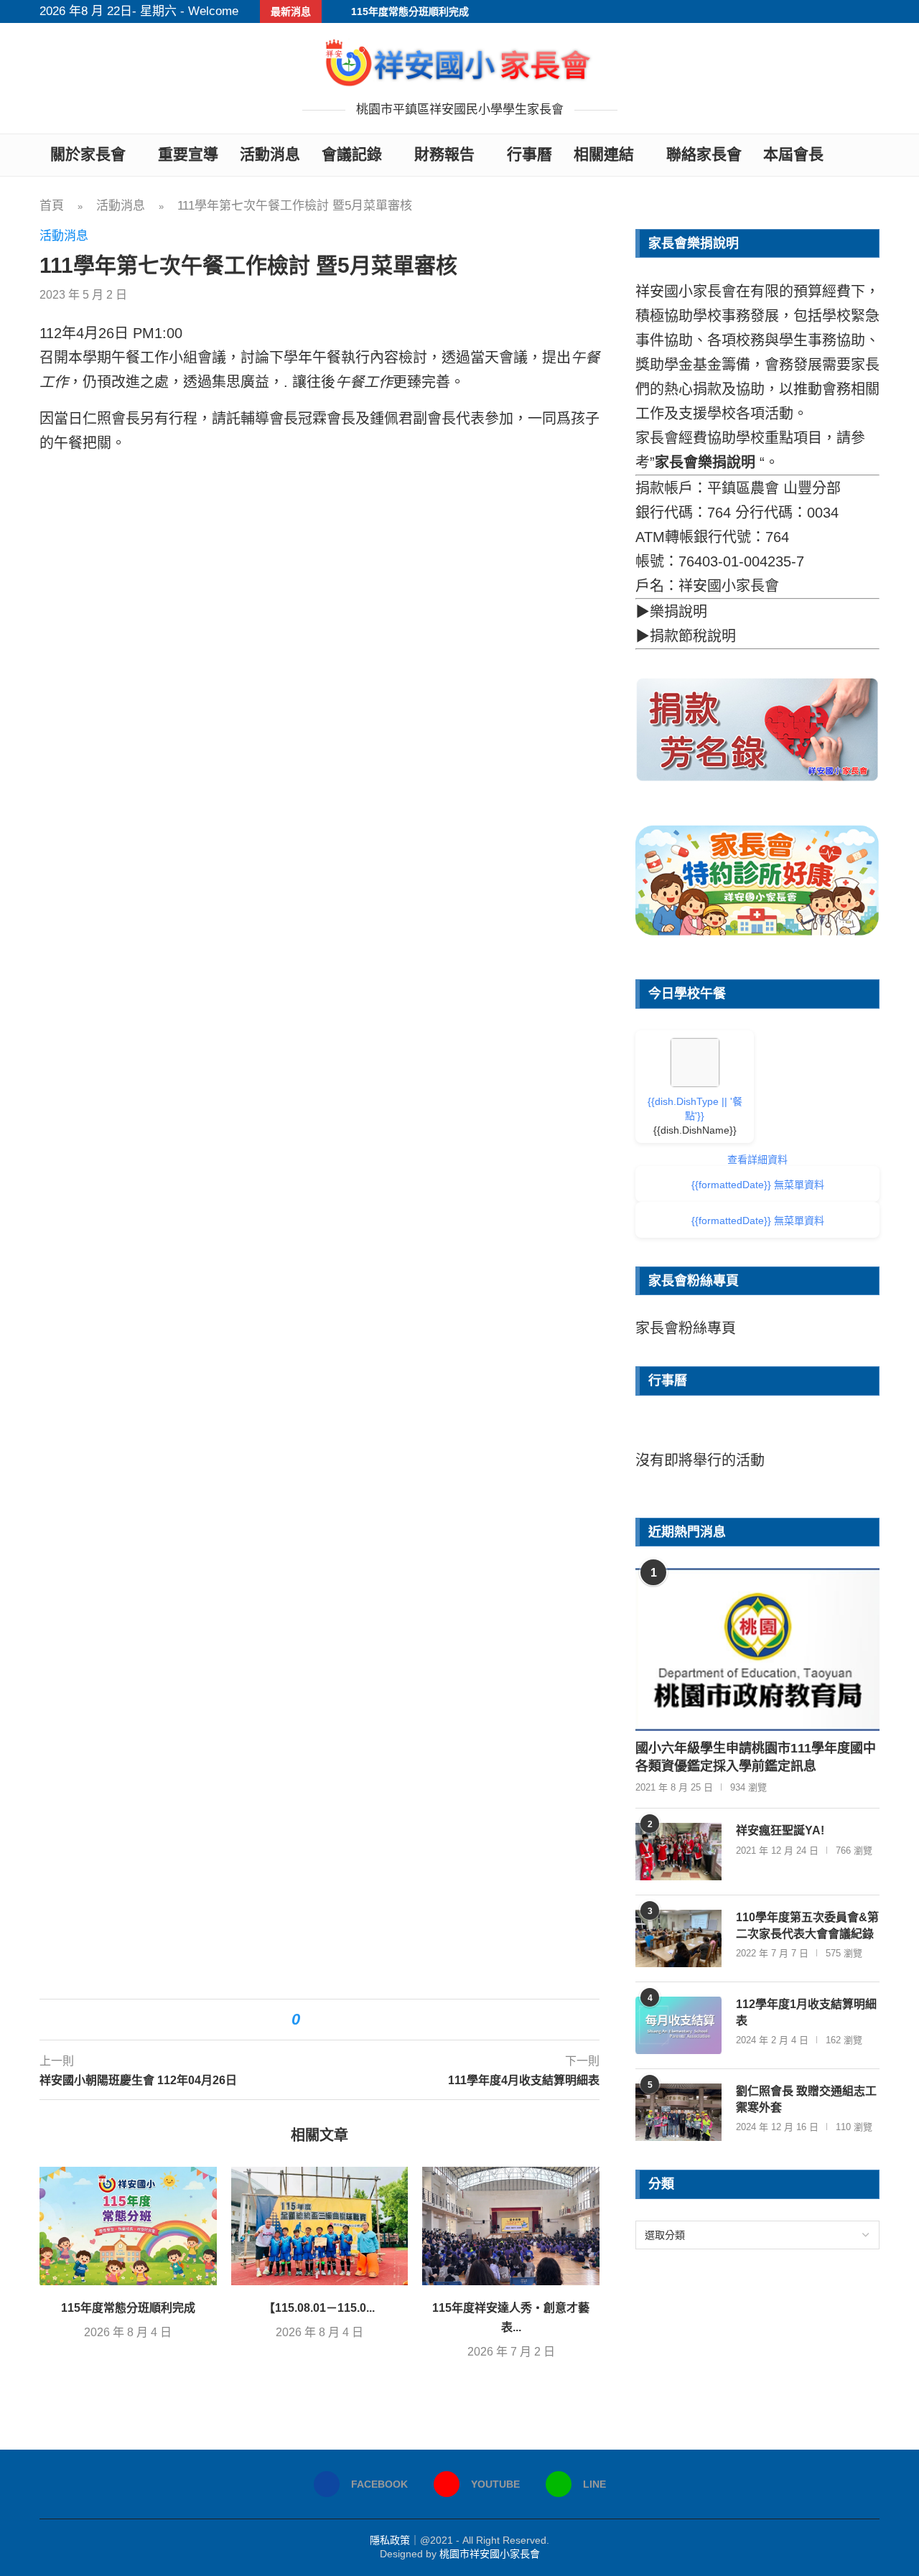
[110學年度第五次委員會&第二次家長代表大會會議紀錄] (678, 1938)
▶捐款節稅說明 (686, 636)
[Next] (855, 1434)
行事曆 (530, 154)
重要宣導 (188, 154)
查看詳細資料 (757, 1159)
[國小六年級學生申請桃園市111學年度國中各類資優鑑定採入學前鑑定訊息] (757, 1649)
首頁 (52, 206)
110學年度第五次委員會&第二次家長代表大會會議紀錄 (807, 1925)
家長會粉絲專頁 (686, 1328)
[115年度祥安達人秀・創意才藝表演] (511, 2226)
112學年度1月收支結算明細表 (806, 2012)
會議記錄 (352, 154)
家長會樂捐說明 (705, 462)
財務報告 (444, 154)
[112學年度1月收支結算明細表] (678, 2025)
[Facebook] (857, 11)
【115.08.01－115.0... (319, 2308)
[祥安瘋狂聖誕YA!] (678, 1852)
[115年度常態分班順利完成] (128, 2226)
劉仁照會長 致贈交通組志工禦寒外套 (806, 2099)
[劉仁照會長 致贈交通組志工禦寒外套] (678, 2112)
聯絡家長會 (704, 154)
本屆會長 (793, 154)
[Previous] (660, 1434)
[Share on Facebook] (318, 2020)
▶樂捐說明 (671, 612)
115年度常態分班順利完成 (410, 11)
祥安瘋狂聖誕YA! (780, 1830)
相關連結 (604, 154)
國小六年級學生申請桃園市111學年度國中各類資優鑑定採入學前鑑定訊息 (756, 1757)
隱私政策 (390, 2540)
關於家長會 (88, 154)
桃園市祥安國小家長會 (490, 2554)
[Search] (872, 155)
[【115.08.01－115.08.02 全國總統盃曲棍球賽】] (320, 2226)
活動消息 (270, 154)
